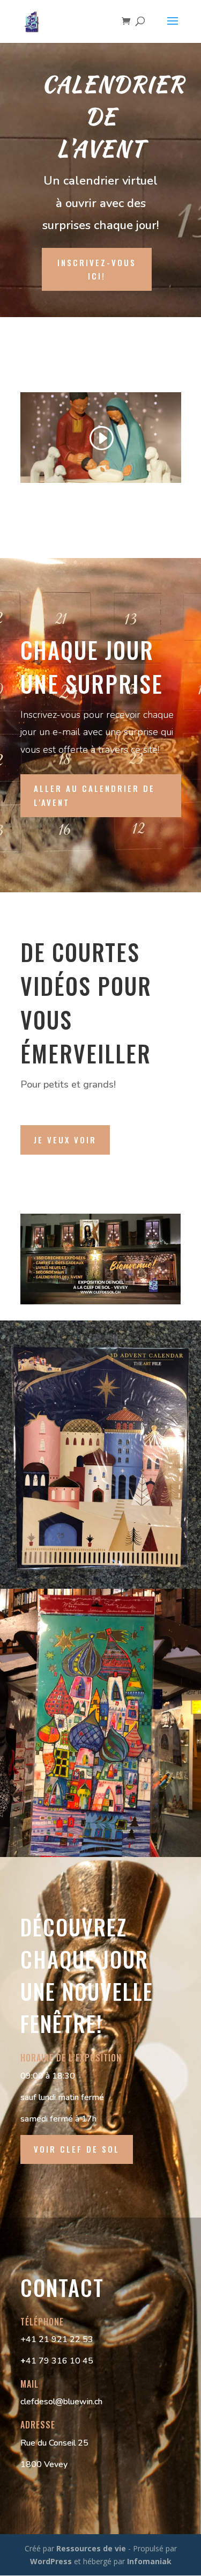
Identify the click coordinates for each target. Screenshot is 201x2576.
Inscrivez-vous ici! (97, 269)
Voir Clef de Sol (77, 2149)
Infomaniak (149, 2561)
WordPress (51, 2561)
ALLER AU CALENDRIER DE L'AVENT (94, 795)
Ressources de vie (92, 2548)
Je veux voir (65, 1140)
